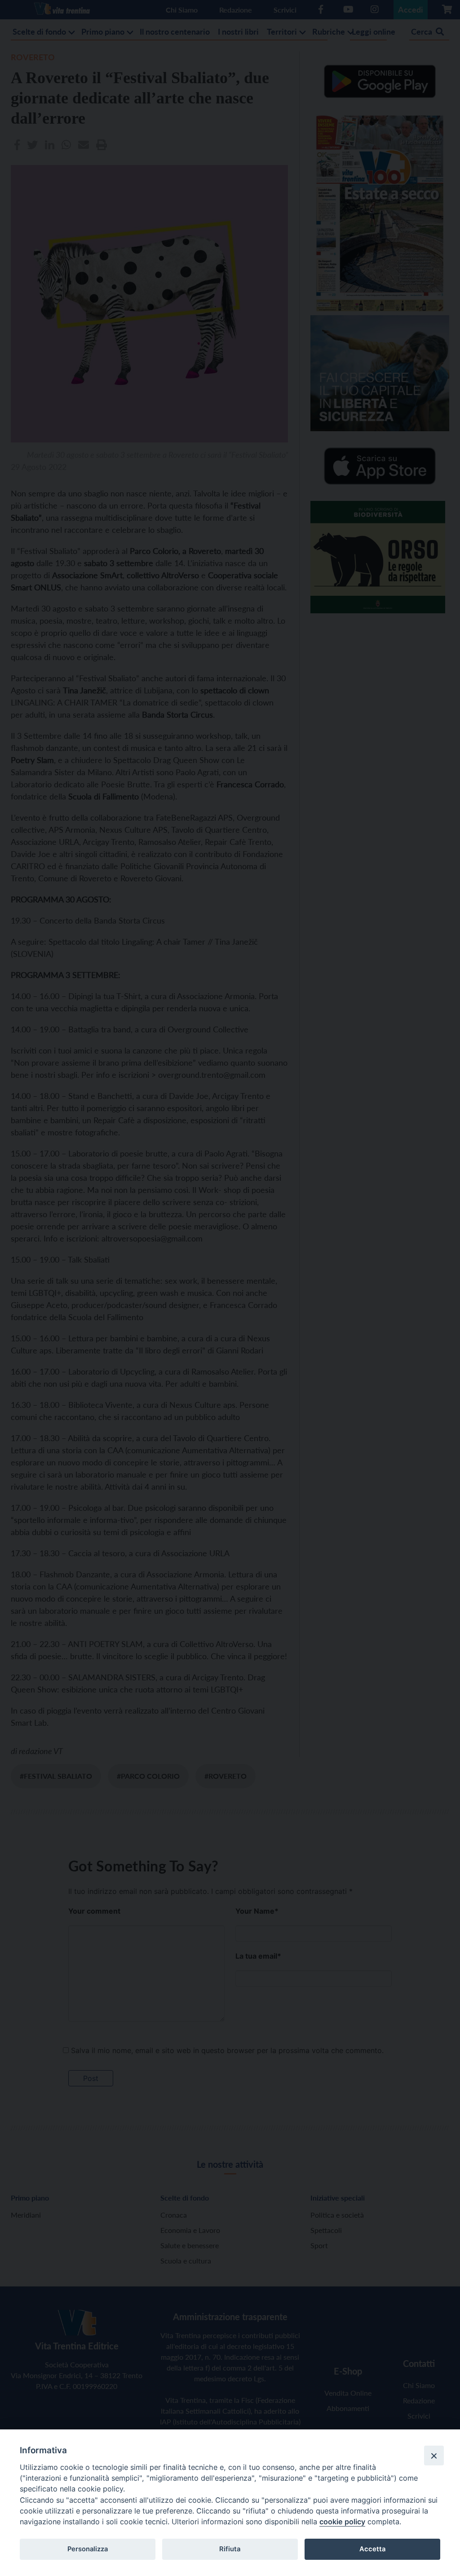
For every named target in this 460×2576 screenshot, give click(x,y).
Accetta (372, 2549)
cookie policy (342, 2522)
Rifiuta (230, 2549)
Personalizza (88, 2549)
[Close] (434, 2455)
